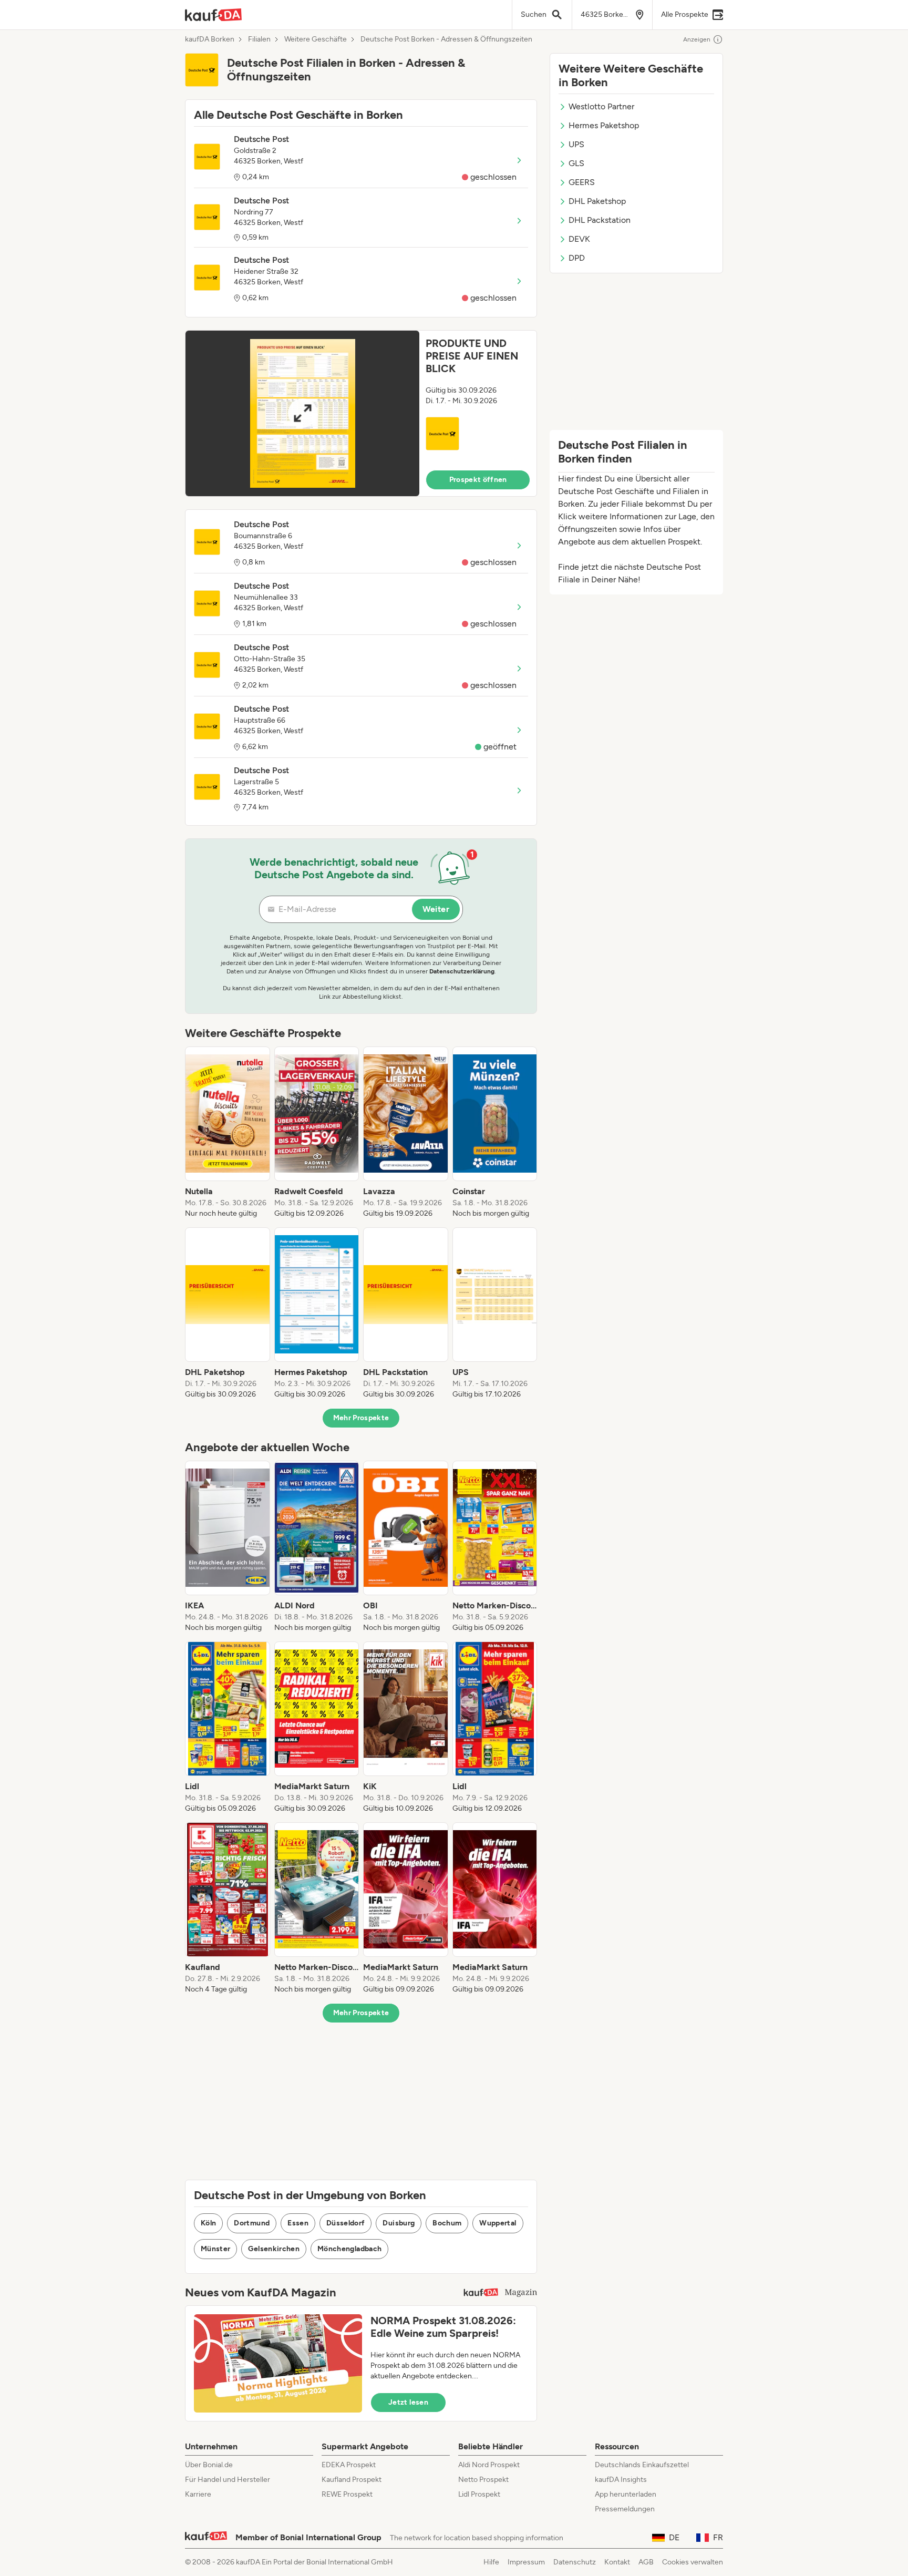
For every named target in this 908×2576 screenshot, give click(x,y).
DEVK (579, 239)
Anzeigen (697, 39)
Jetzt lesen (408, 2402)
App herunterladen (626, 2494)
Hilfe (491, 2562)
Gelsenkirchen (274, 2249)
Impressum (526, 2562)
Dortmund (252, 2223)
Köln (208, 2223)
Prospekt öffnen (478, 480)
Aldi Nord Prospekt (489, 2465)
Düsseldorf (346, 2223)
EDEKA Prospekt (349, 2465)
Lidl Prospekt (479, 2494)
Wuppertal (498, 2223)
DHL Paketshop (597, 201)
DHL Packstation (600, 220)
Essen (298, 2223)
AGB (646, 2562)
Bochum (447, 2223)
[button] (361, 413)
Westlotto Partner (601, 106)
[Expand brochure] (302, 413)
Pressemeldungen (625, 2509)
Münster (215, 2249)
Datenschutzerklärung (462, 971)
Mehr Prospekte (361, 1418)
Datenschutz (575, 2562)
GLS (576, 163)
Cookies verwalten (693, 2562)
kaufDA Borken (210, 39)
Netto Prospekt (483, 2480)
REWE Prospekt (347, 2494)
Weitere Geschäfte (316, 39)
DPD (577, 258)
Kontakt (617, 2562)
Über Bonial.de (209, 2465)
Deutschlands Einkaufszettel (642, 2465)
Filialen (259, 39)
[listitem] (228, 1133)
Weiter (436, 909)
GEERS (582, 182)
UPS (576, 144)
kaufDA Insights (621, 2480)
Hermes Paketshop (604, 125)
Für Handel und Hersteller (228, 2480)
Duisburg (399, 2223)
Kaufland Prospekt (352, 2480)
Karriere (198, 2494)
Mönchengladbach (349, 2249)
